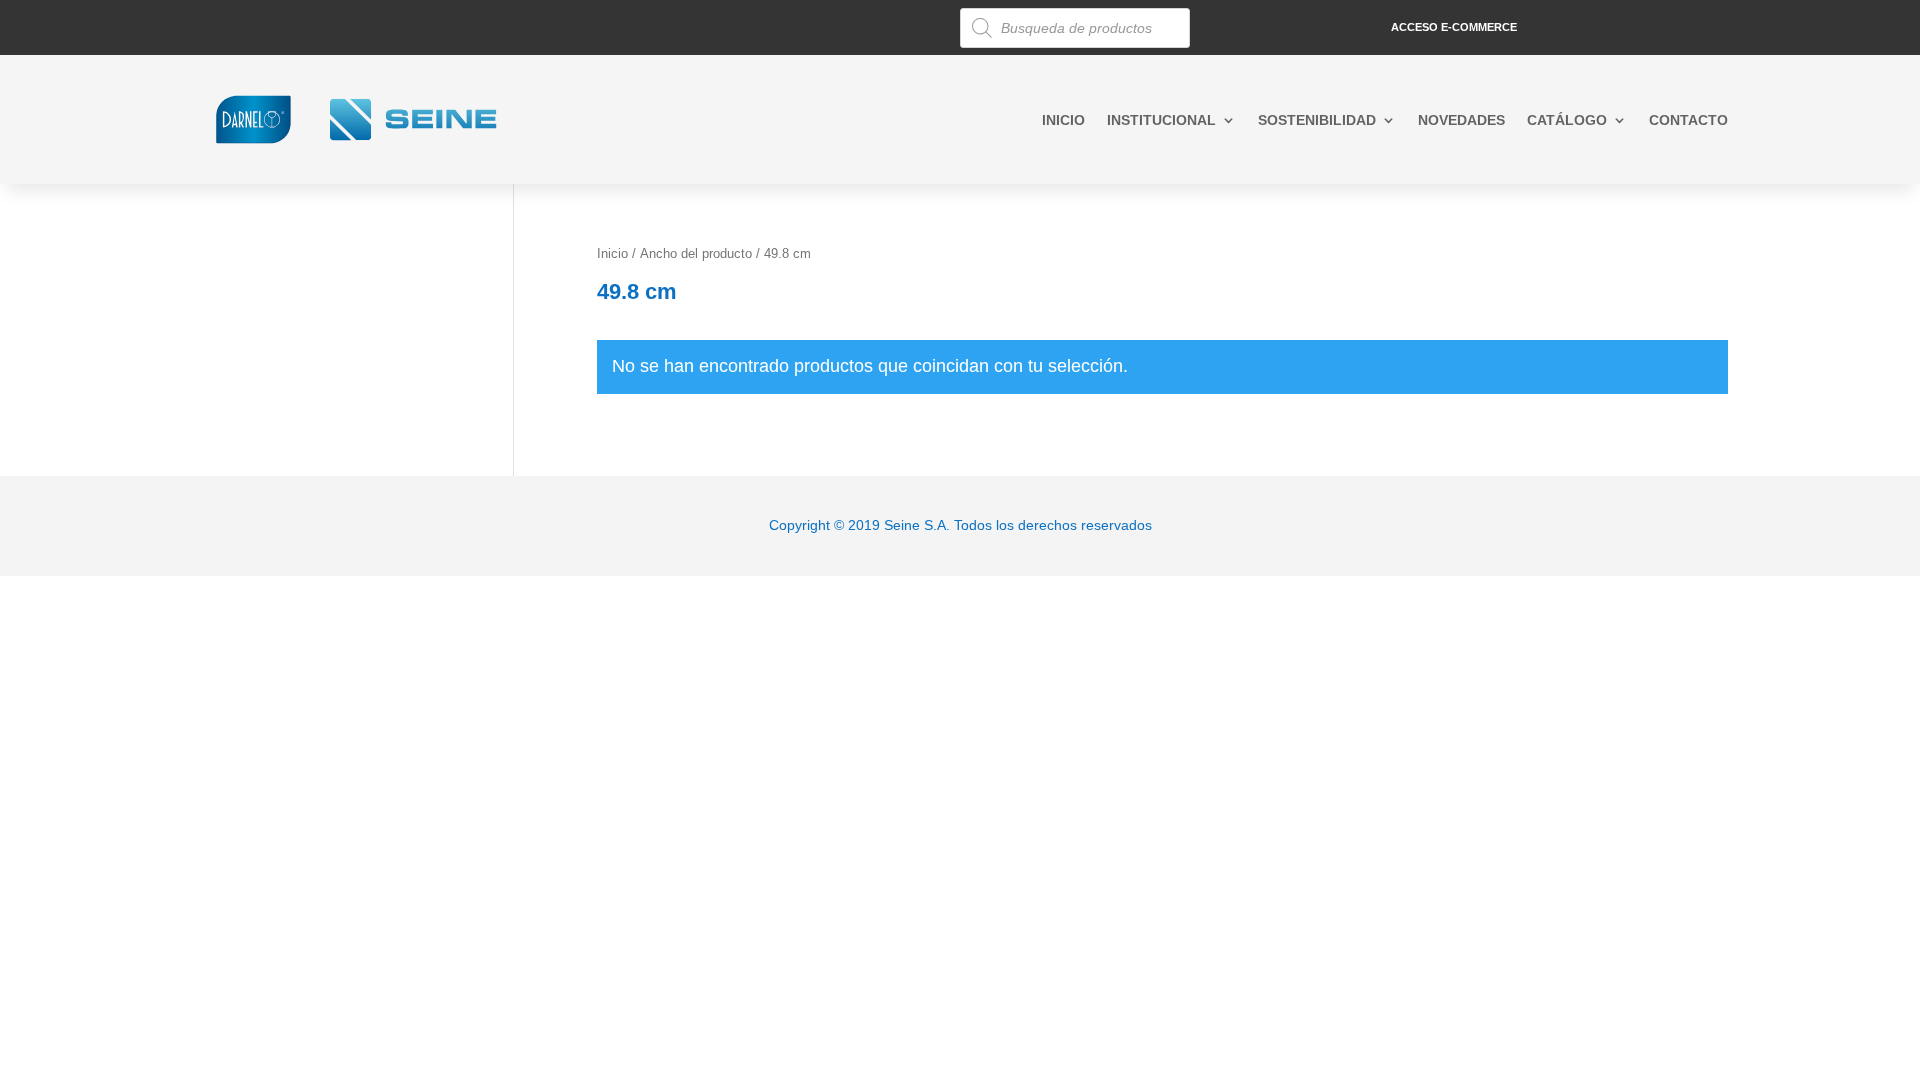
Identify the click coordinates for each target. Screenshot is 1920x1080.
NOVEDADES (1461, 120)
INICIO (1063, 120)
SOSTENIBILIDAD (1317, 120)
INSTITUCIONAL (1161, 120)
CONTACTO (1688, 120)
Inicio (612, 253)
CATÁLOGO (1567, 120)
